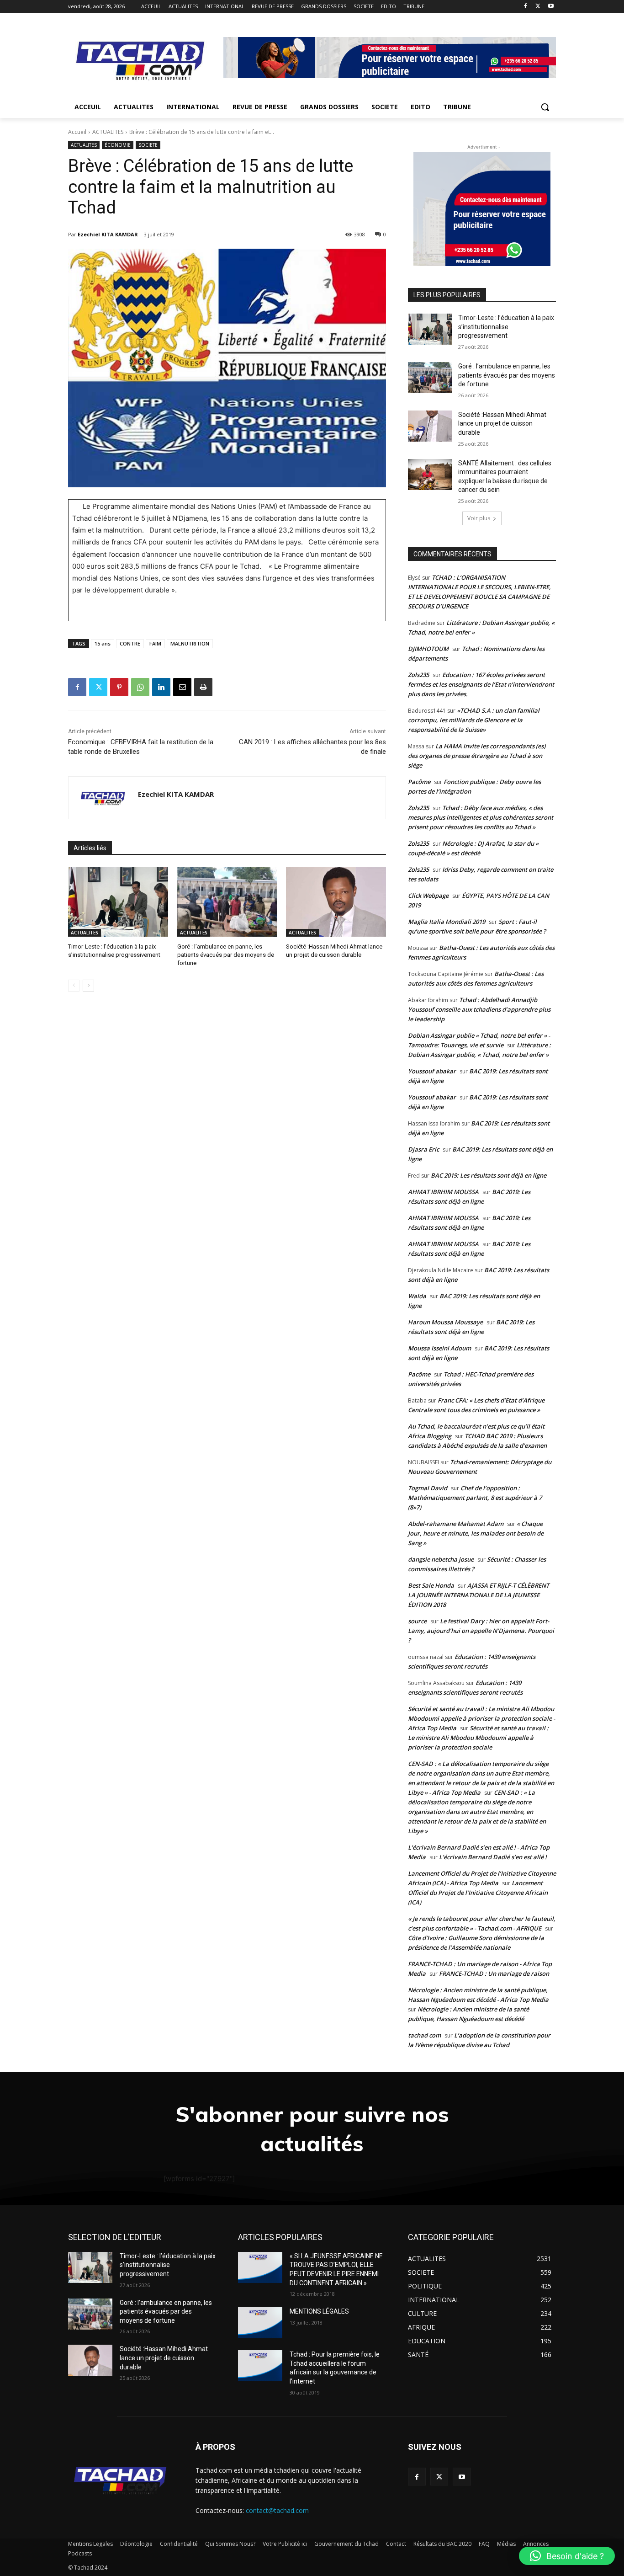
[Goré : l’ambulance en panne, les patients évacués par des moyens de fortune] (227, 902)
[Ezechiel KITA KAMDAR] (103, 798)
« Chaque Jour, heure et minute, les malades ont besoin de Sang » (476, 1533)
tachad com (424, 2035)
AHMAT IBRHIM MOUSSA (443, 1192)
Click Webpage (428, 896)
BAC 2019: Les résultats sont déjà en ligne (489, 1175)
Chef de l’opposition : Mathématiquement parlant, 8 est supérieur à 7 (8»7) (475, 1498)
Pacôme (419, 782)
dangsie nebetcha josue (441, 1559)
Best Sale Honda (431, 1585)
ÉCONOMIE (118, 145)
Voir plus (479, 518)
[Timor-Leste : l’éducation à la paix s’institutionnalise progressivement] (118, 902)
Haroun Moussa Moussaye (445, 1322)
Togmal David (428, 1488)
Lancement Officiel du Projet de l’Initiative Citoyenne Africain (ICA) (478, 1893)
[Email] (182, 687)
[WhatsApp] (140, 687)
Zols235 (418, 675)
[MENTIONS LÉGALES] (260, 2323)
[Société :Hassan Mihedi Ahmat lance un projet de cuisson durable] (336, 902)
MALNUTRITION (190, 643)
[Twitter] (538, 7)
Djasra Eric (423, 1149)
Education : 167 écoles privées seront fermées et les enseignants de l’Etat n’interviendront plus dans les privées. (481, 684)
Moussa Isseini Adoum (439, 1348)
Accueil (77, 132)
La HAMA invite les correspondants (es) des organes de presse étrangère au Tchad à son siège (477, 756)
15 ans (103, 643)
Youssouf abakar (432, 1071)
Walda (417, 1296)
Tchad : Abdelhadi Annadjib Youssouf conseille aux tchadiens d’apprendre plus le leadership (479, 1009)
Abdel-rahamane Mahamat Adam (456, 1524)
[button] (545, 107)
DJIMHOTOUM (428, 649)
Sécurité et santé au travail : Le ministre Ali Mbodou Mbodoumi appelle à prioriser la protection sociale (478, 1738)
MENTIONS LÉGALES (319, 2311)
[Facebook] (526, 7)
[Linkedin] (161, 687)
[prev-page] (74, 986)
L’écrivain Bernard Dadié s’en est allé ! (493, 1857)
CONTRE (130, 643)
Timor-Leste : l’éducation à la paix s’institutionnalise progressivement (506, 327)
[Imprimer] (203, 687)
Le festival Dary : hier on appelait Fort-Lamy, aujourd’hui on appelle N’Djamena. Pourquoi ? (481, 1631)
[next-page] (88, 986)
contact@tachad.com (277, 2510)
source (417, 1621)
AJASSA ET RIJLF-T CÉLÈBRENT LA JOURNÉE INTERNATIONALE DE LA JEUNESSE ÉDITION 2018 (479, 1595)
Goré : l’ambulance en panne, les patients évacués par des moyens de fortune (226, 955)
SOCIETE (148, 145)
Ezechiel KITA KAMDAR (108, 234)
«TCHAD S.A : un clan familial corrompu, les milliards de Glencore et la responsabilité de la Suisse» (474, 720)
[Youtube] (551, 7)
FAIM (155, 643)
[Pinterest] (119, 687)
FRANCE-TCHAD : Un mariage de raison (494, 1973)
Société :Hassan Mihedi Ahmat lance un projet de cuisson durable (502, 424)
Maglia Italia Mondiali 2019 (447, 922)
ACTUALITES (108, 132)
